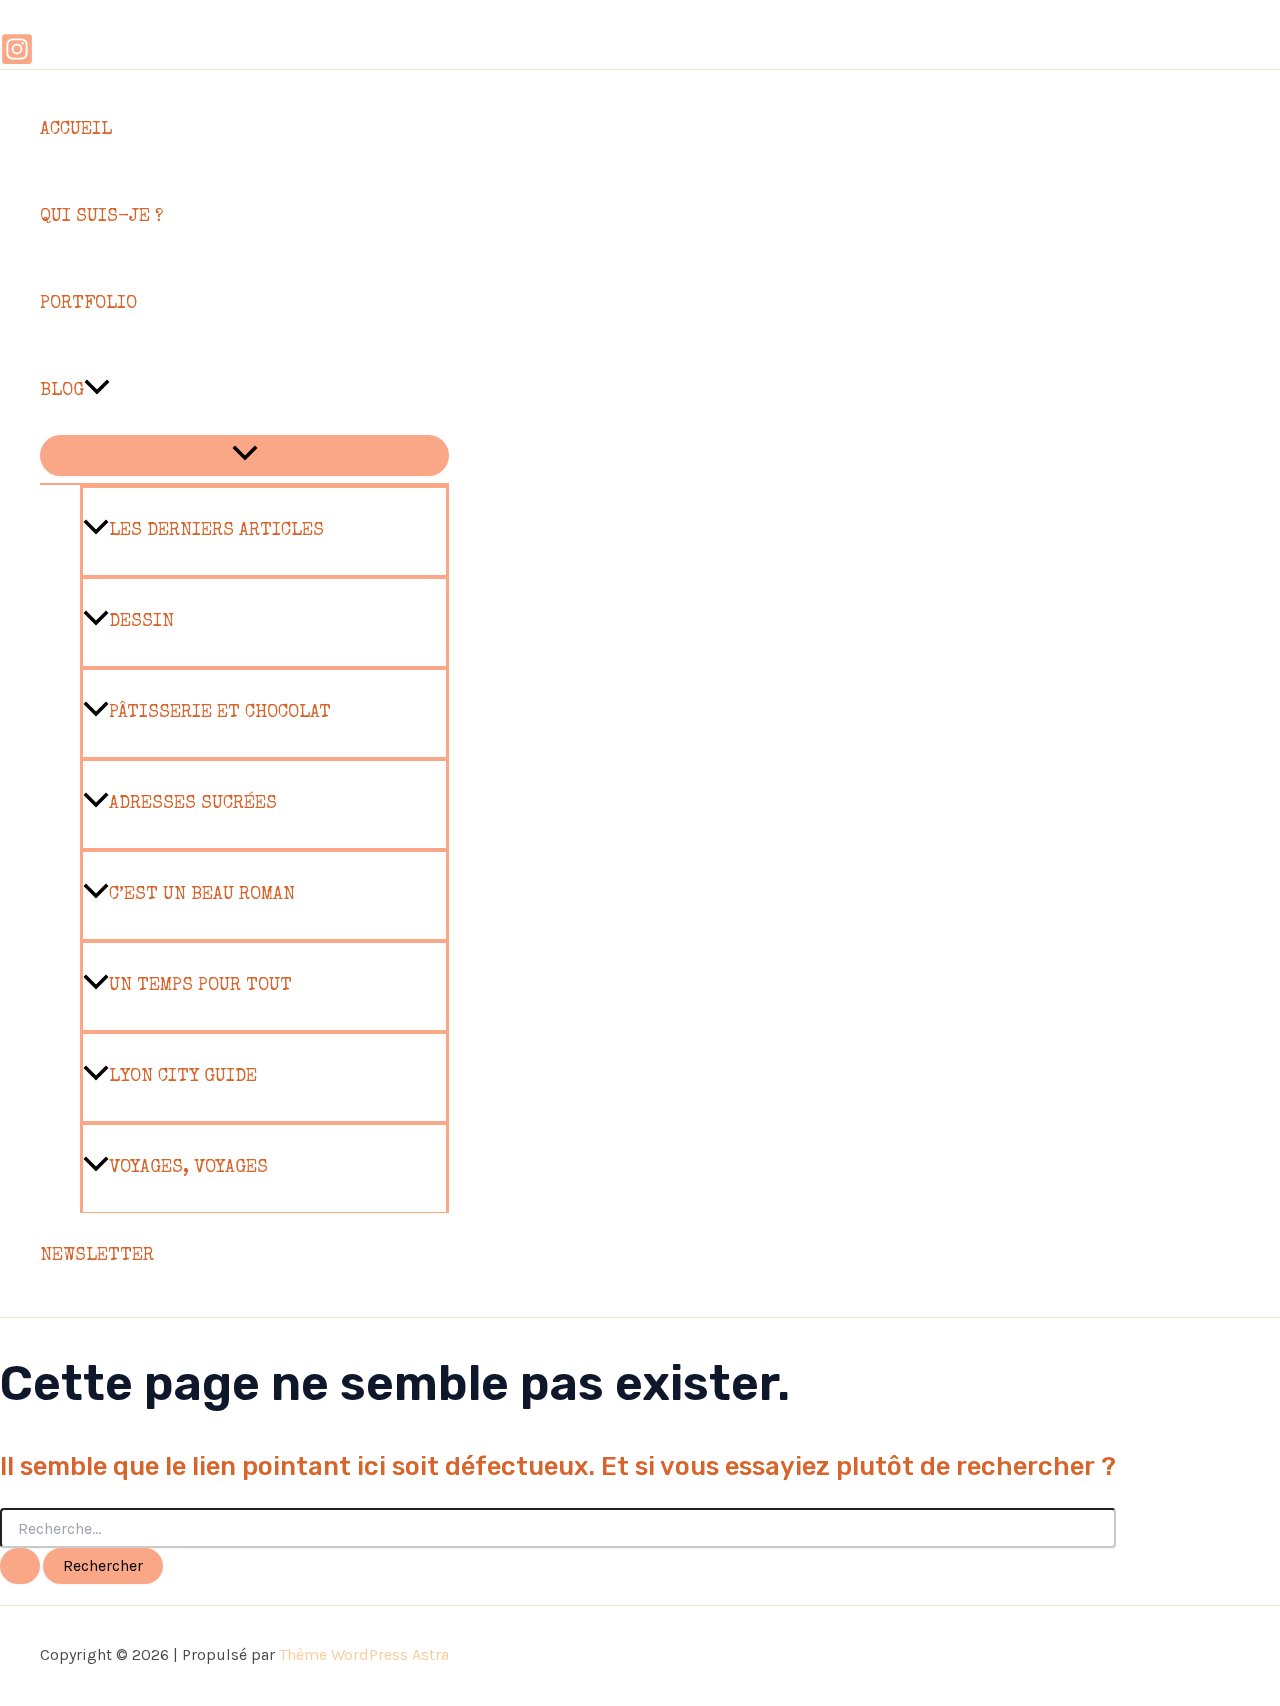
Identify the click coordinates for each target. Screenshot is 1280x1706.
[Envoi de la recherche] (20, 1566)
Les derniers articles (216, 531)
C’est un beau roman (202, 895)
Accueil (76, 130)
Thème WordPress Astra (364, 1654)
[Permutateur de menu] (244, 455)
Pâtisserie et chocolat (220, 713)
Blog (62, 391)
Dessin (141, 622)
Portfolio (88, 304)
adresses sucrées (193, 804)
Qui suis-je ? (101, 217)
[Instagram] (17, 60)
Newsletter (97, 1256)
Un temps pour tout (200, 986)
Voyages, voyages (188, 1168)
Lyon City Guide (183, 1077)
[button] (97, 391)
